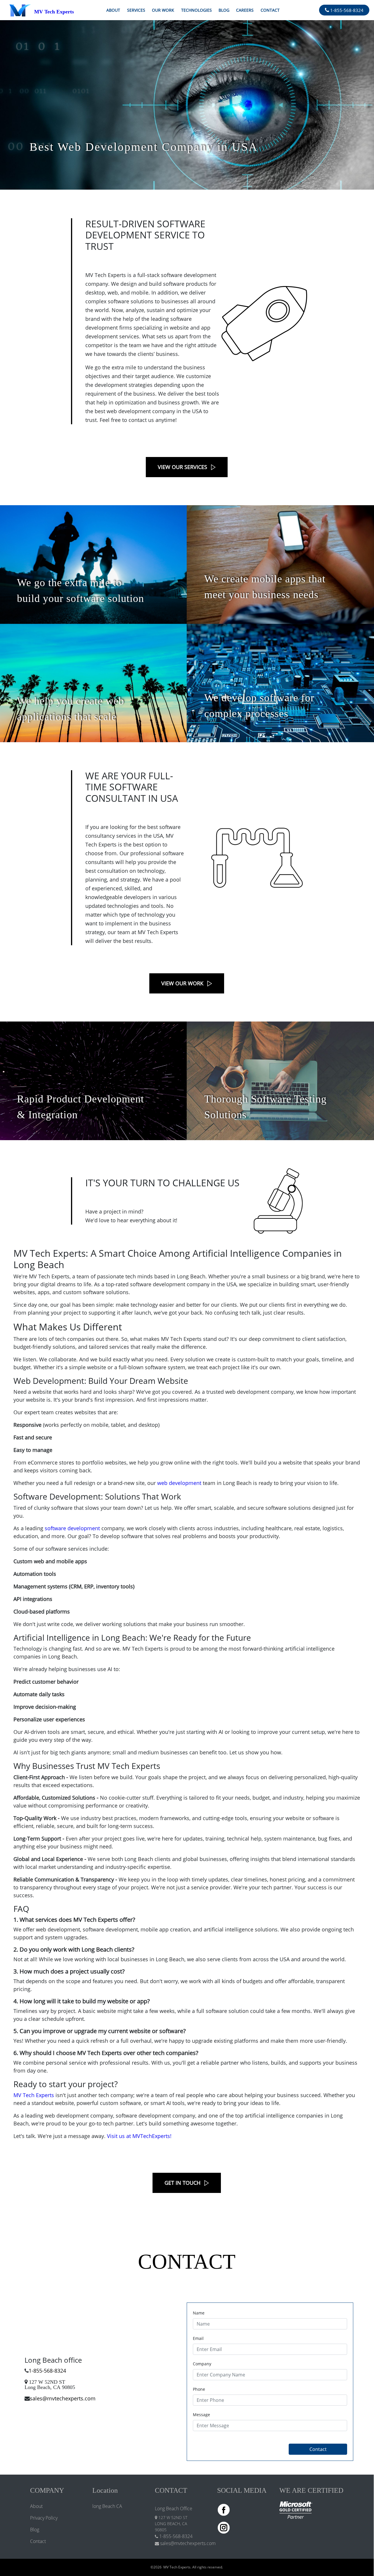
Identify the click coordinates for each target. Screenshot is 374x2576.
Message (201, 2415)
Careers (245, 10)
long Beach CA (107, 2506)
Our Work (163, 10)
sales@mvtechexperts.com (63, 2398)
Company (202, 2364)
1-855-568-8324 (346, 10)
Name (199, 2313)
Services (136, 10)
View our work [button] (182, 983)
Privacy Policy (44, 2518)
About (113, 10)
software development (72, 1528)
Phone (199, 2389)
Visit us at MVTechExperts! (139, 2136)
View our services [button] (182, 467)
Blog (224, 10)
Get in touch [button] (182, 2183)
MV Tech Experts (34, 2095)
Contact (270, 10)
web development (179, 1483)
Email (198, 2338)
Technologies (196, 10)
